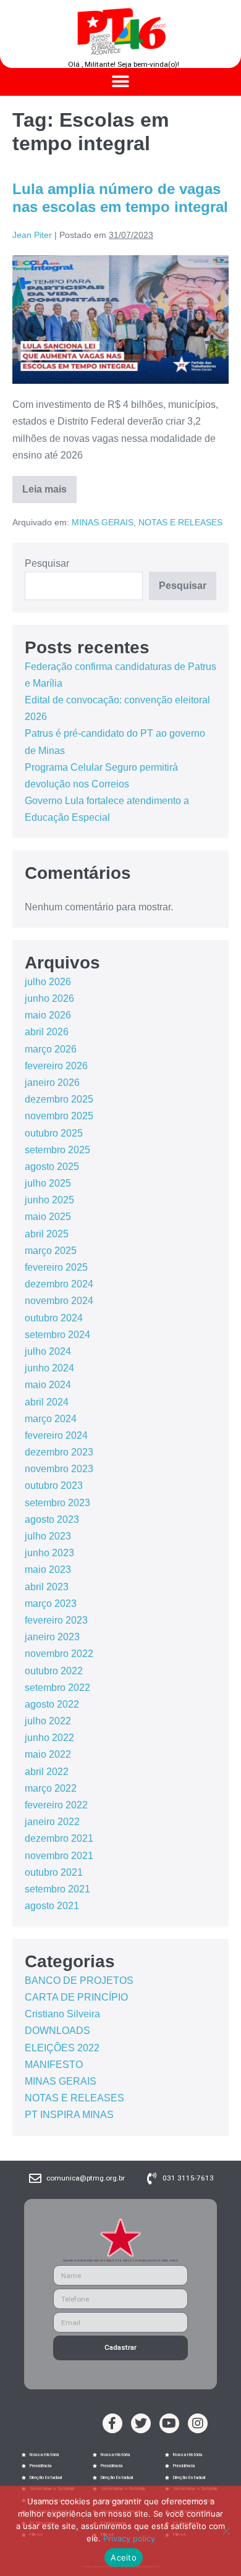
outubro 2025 (54, 1133)
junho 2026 (49, 998)
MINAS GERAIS (103, 522)
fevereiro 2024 (56, 1435)
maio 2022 (48, 1754)
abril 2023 (47, 1587)
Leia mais (49, 485)
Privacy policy (129, 2538)
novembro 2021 (59, 1856)
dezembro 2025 (59, 1099)
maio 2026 (48, 1015)
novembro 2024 (59, 1301)
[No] (226, 2531)
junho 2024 (49, 1368)
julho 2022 (48, 1721)
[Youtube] (169, 2423)
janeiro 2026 (52, 1083)
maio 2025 (48, 1217)
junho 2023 (49, 1553)
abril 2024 (47, 1402)
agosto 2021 (52, 1906)
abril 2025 (47, 1234)
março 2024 (51, 1419)
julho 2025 (48, 1183)
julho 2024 (48, 1351)
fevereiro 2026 (56, 1066)
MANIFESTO (54, 2065)
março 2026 (51, 1049)
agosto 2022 (52, 1704)
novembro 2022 (59, 1654)
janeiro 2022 (52, 1822)
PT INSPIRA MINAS (69, 2115)
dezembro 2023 (59, 1452)
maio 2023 (48, 1570)
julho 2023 (48, 1536)
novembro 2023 (59, 1469)
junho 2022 (49, 1738)
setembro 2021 (57, 1889)
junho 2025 (49, 1200)
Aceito (124, 2557)
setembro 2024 (57, 1335)
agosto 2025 (52, 1167)
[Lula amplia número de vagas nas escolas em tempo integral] (120, 320)
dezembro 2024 (59, 1284)
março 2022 (51, 1788)
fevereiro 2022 (56, 1805)
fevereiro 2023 (56, 1620)
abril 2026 (47, 1032)
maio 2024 (48, 1385)
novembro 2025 (59, 1116)
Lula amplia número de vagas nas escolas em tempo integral (120, 198)
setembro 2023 (57, 1503)
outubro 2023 (54, 1485)
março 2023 (51, 1604)
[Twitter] (141, 2423)
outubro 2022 (54, 1671)
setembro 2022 (57, 1688)
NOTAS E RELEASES (180, 522)
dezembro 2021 (59, 1838)
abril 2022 (47, 1772)
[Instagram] (198, 2423)
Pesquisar (47, 563)
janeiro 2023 (52, 1637)
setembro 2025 (57, 1150)
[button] (121, 82)
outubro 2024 (54, 1318)
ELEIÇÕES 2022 (62, 2048)
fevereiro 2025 (56, 1267)
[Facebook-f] (112, 2423)
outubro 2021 (54, 1872)
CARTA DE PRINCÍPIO (76, 1997)
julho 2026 (48, 982)
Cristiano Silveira (62, 2014)
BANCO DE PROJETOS (79, 1981)
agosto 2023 (52, 1519)
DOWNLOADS (57, 2031)
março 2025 (51, 1251)
